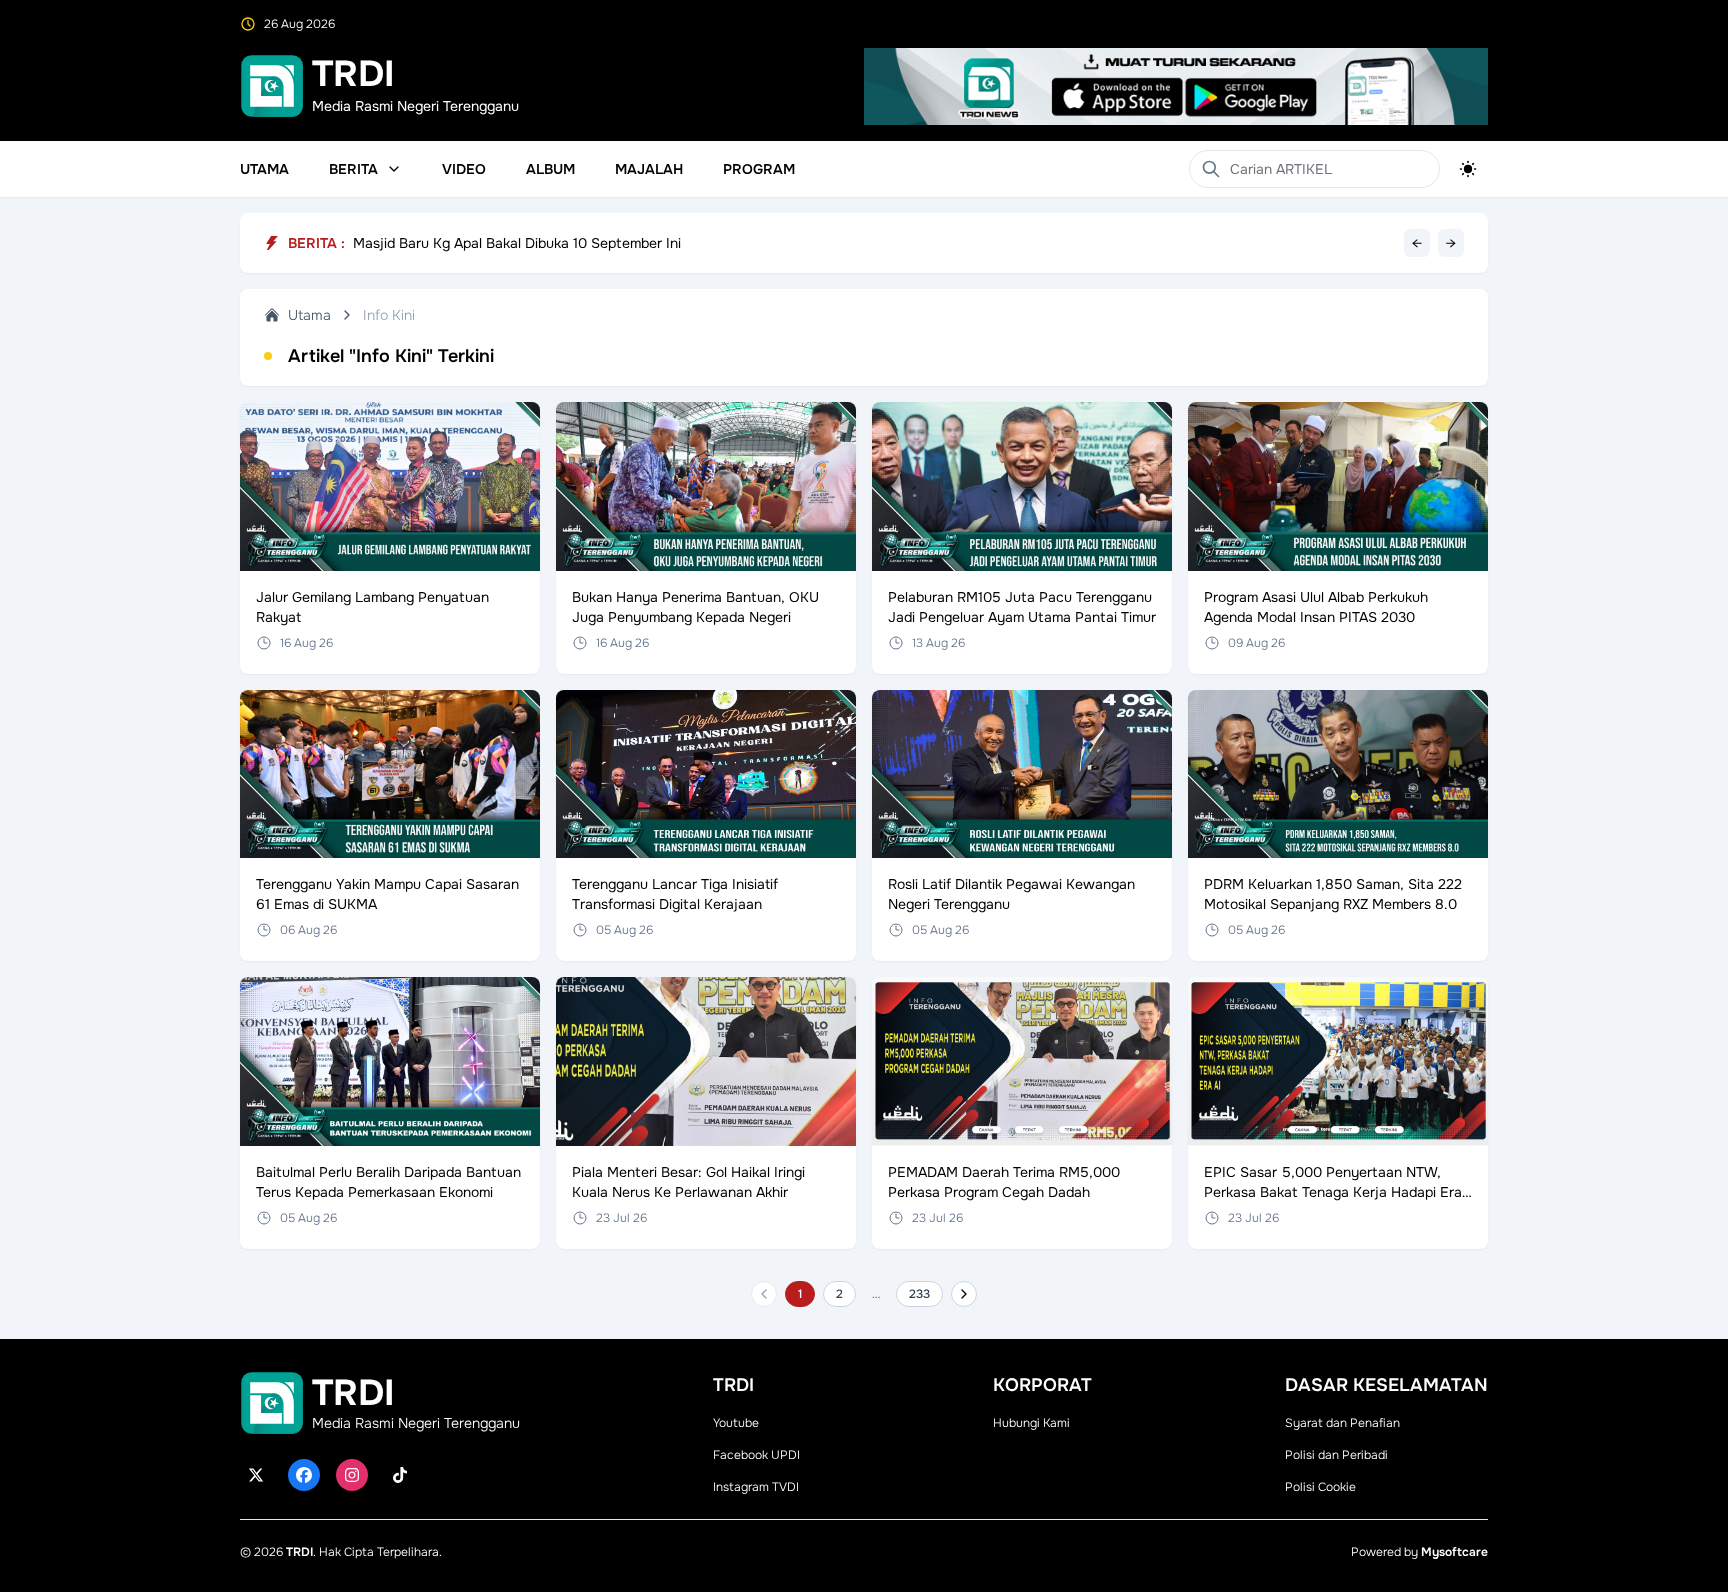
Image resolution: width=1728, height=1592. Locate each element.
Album (550, 169)
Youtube (736, 1423)
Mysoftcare (1454, 1552)
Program (759, 169)
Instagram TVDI (756, 1487)
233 (919, 1294)
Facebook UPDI (756, 1455)
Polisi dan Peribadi (1336, 1455)
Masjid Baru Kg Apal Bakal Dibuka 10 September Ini (517, 254)
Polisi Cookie (1320, 1487)
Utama (264, 169)
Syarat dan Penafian (1342, 1423)
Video (464, 169)
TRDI (299, 1552)
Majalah (649, 169)
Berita (353, 169)
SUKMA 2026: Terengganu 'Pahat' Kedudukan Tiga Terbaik (541, 241)
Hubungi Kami (1031, 1423)
